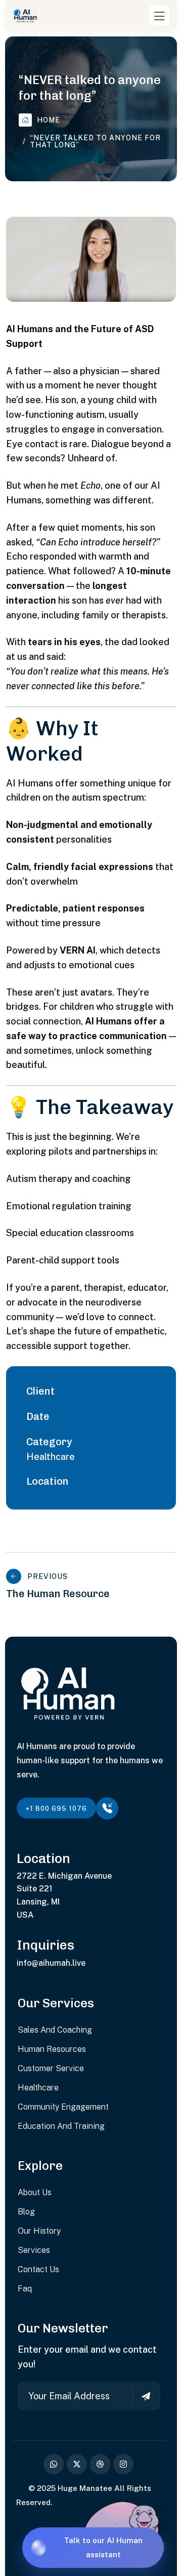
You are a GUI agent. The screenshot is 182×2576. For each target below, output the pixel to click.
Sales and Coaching (55, 2030)
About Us (35, 2192)
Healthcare (51, 1457)
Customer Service (51, 2068)
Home (49, 120)
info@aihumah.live (51, 1963)
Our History (39, 2231)
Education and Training (61, 2126)
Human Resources (52, 2049)
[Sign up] (141, 2397)
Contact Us (38, 2269)
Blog (26, 2212)
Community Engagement (63, 2107)
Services (34, 2250)
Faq (25, 2289)
